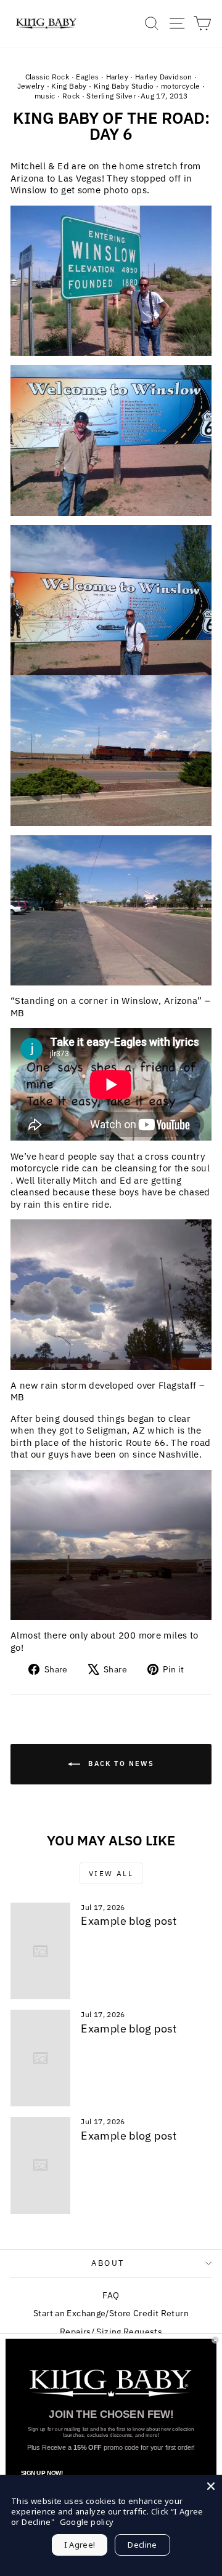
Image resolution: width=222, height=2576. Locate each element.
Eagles (87, 77)
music (45, 96)
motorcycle (181, 86)
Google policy (87, 2522)
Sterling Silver (111, 96)
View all (111, 1873)
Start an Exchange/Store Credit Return (111, 2313)
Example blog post (129, 1921)
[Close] (211, 2486)
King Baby (69, 86)
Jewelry (31, 86)
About (108, 2263)
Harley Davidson (164, 77)
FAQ (111, 2295)
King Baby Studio (124, 86)
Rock (71, 96)
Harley (117, 77)
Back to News (120, 1763)
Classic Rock (47, 77)
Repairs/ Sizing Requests (111, 2332)
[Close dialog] (215, 2340)
